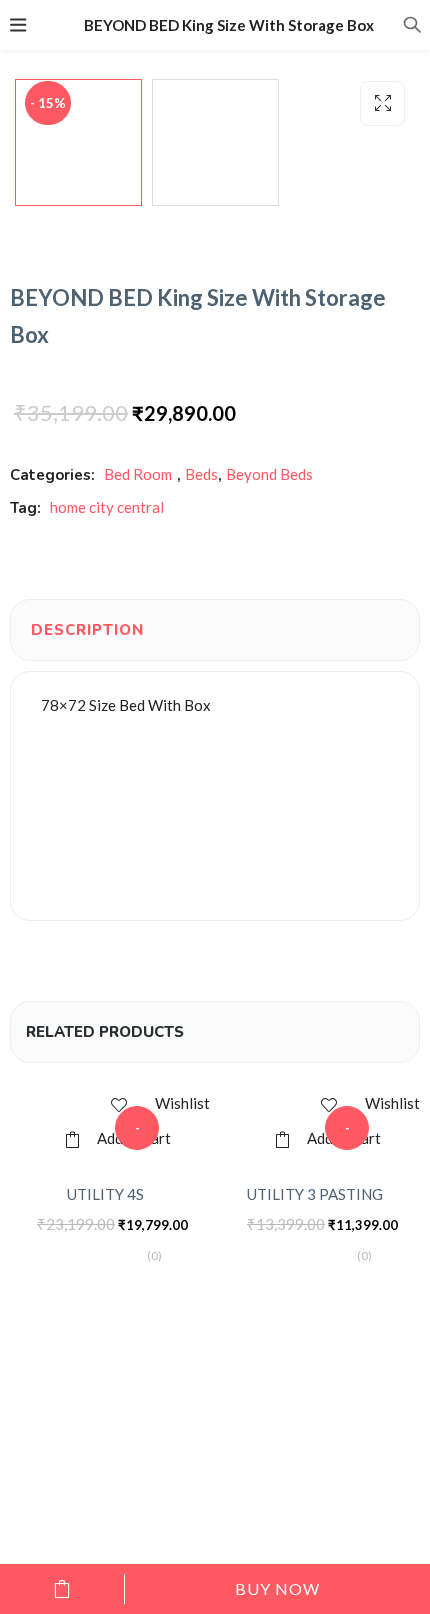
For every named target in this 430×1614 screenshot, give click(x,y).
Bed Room (138, 474)
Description (87, 630)
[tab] (87, 630)
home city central (107, 507)
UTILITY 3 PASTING (315, 1194)
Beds (201, 474)
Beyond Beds (269, 474)
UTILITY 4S (105, 1194)
